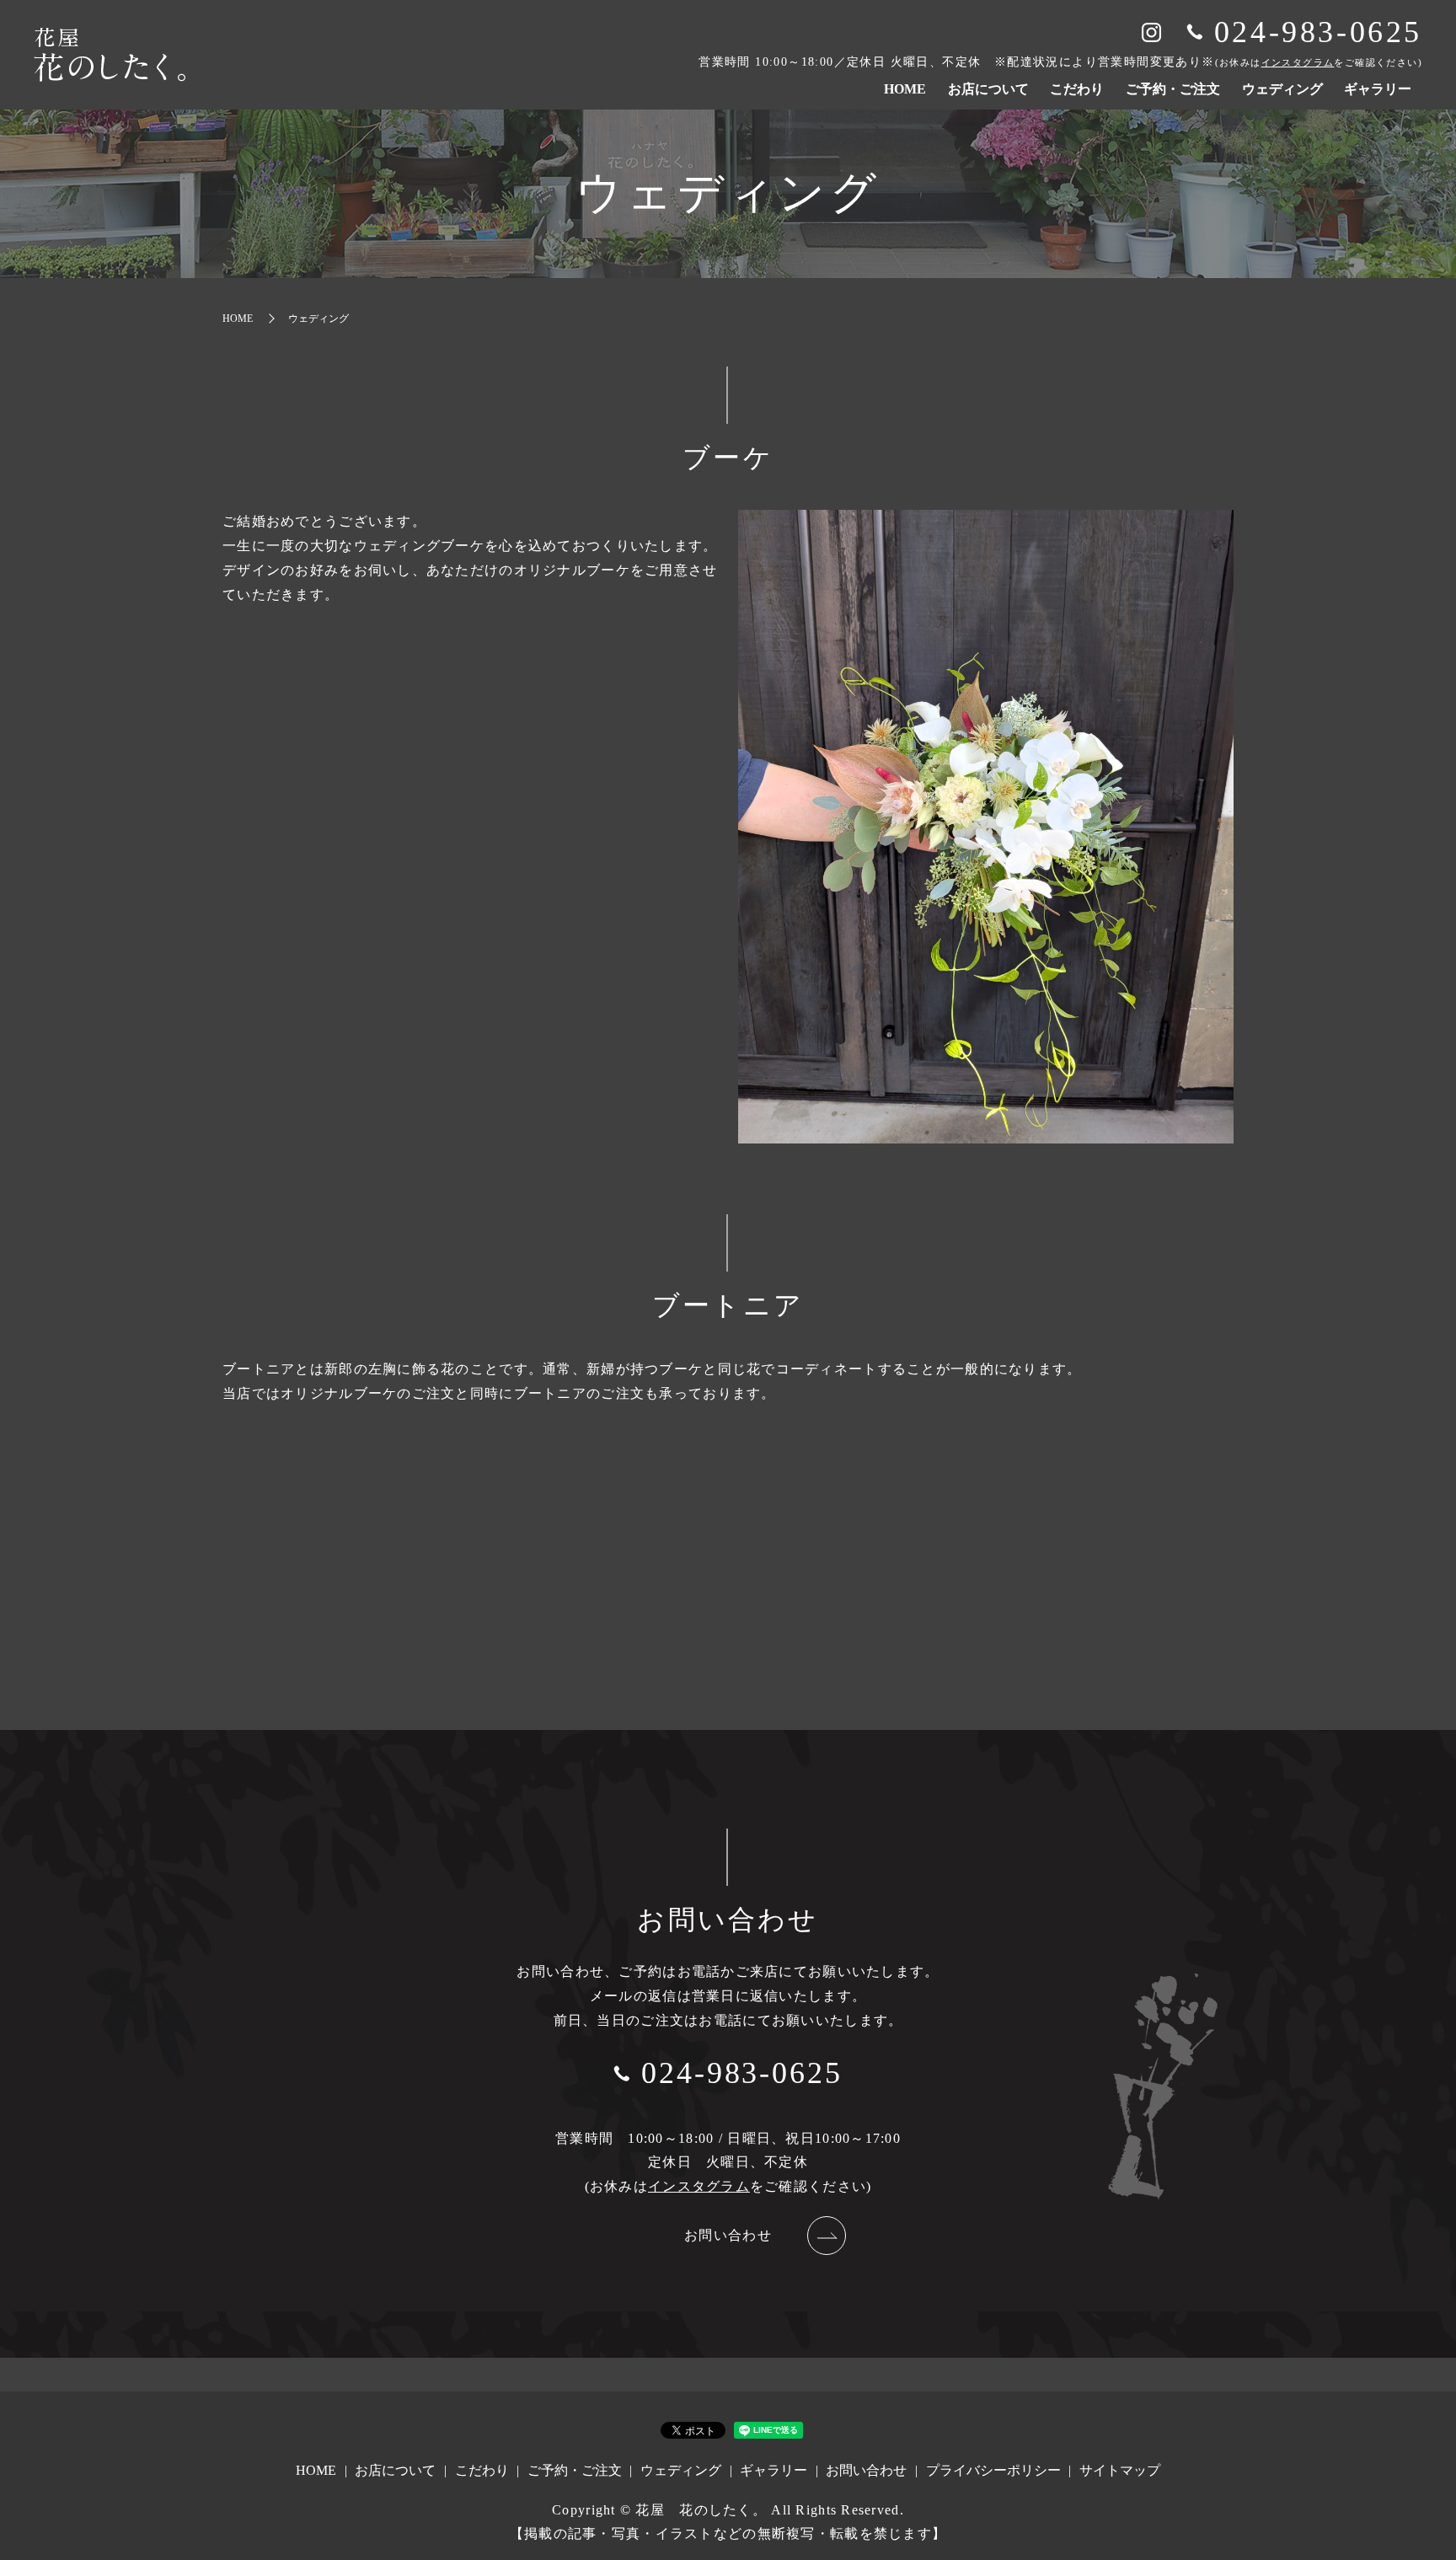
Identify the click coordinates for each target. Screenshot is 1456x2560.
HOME (905, 89)
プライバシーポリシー (993, 2470)
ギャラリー (1378, 89)
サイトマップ (1120, 2470)
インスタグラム (1298, 62)
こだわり (1077, 89)
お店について (988, 89)
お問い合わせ (728, 2235)
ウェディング (1282, 89)
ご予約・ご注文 (1173, 89)
